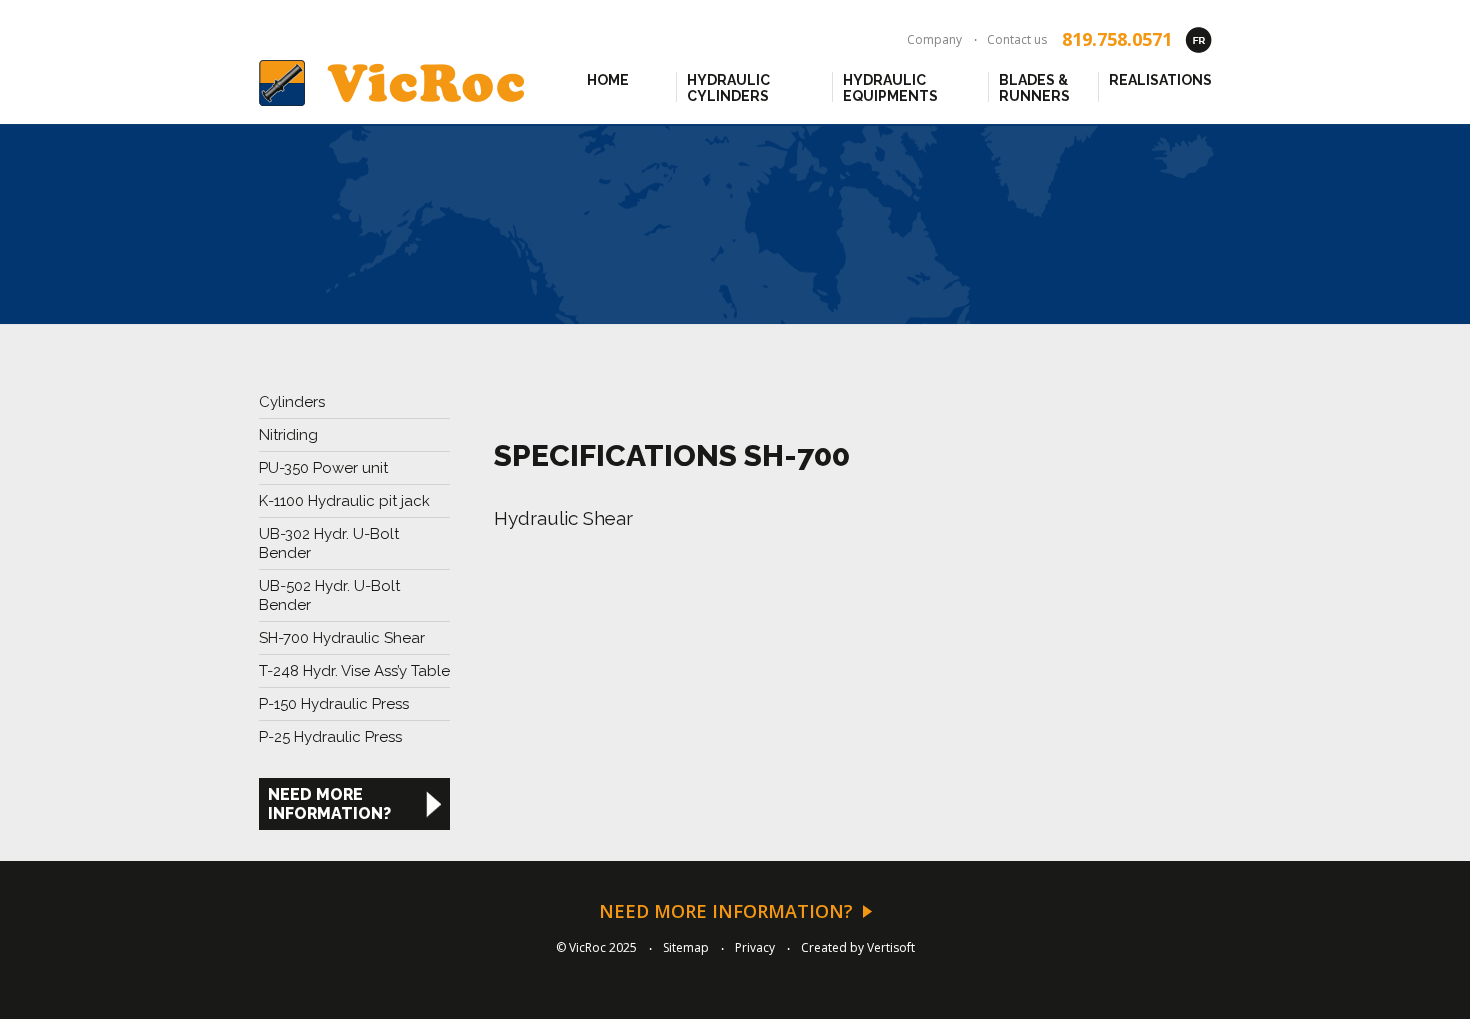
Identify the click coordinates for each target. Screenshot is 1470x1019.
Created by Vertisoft (858, 947)
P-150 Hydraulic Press (334, 704)
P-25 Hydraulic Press (330, 737)
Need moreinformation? (329, 804)
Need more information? (726, 911)
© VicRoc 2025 (596, 947)
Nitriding (288, 435)
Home (608, 80)
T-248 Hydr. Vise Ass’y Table (354, 671)
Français (1198, 39)
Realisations (1160, 80)
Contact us (1017, 39)
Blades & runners (1034, 87)
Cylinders (292, 402)
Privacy (755, 947)
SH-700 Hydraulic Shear (342, 638)
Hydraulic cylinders (728, 87)
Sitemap (686, 947)
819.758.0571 (1117, 39)
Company (934, 39)
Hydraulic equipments (890, 87)
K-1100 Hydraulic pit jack (344, 501)
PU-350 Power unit (323, 468)
